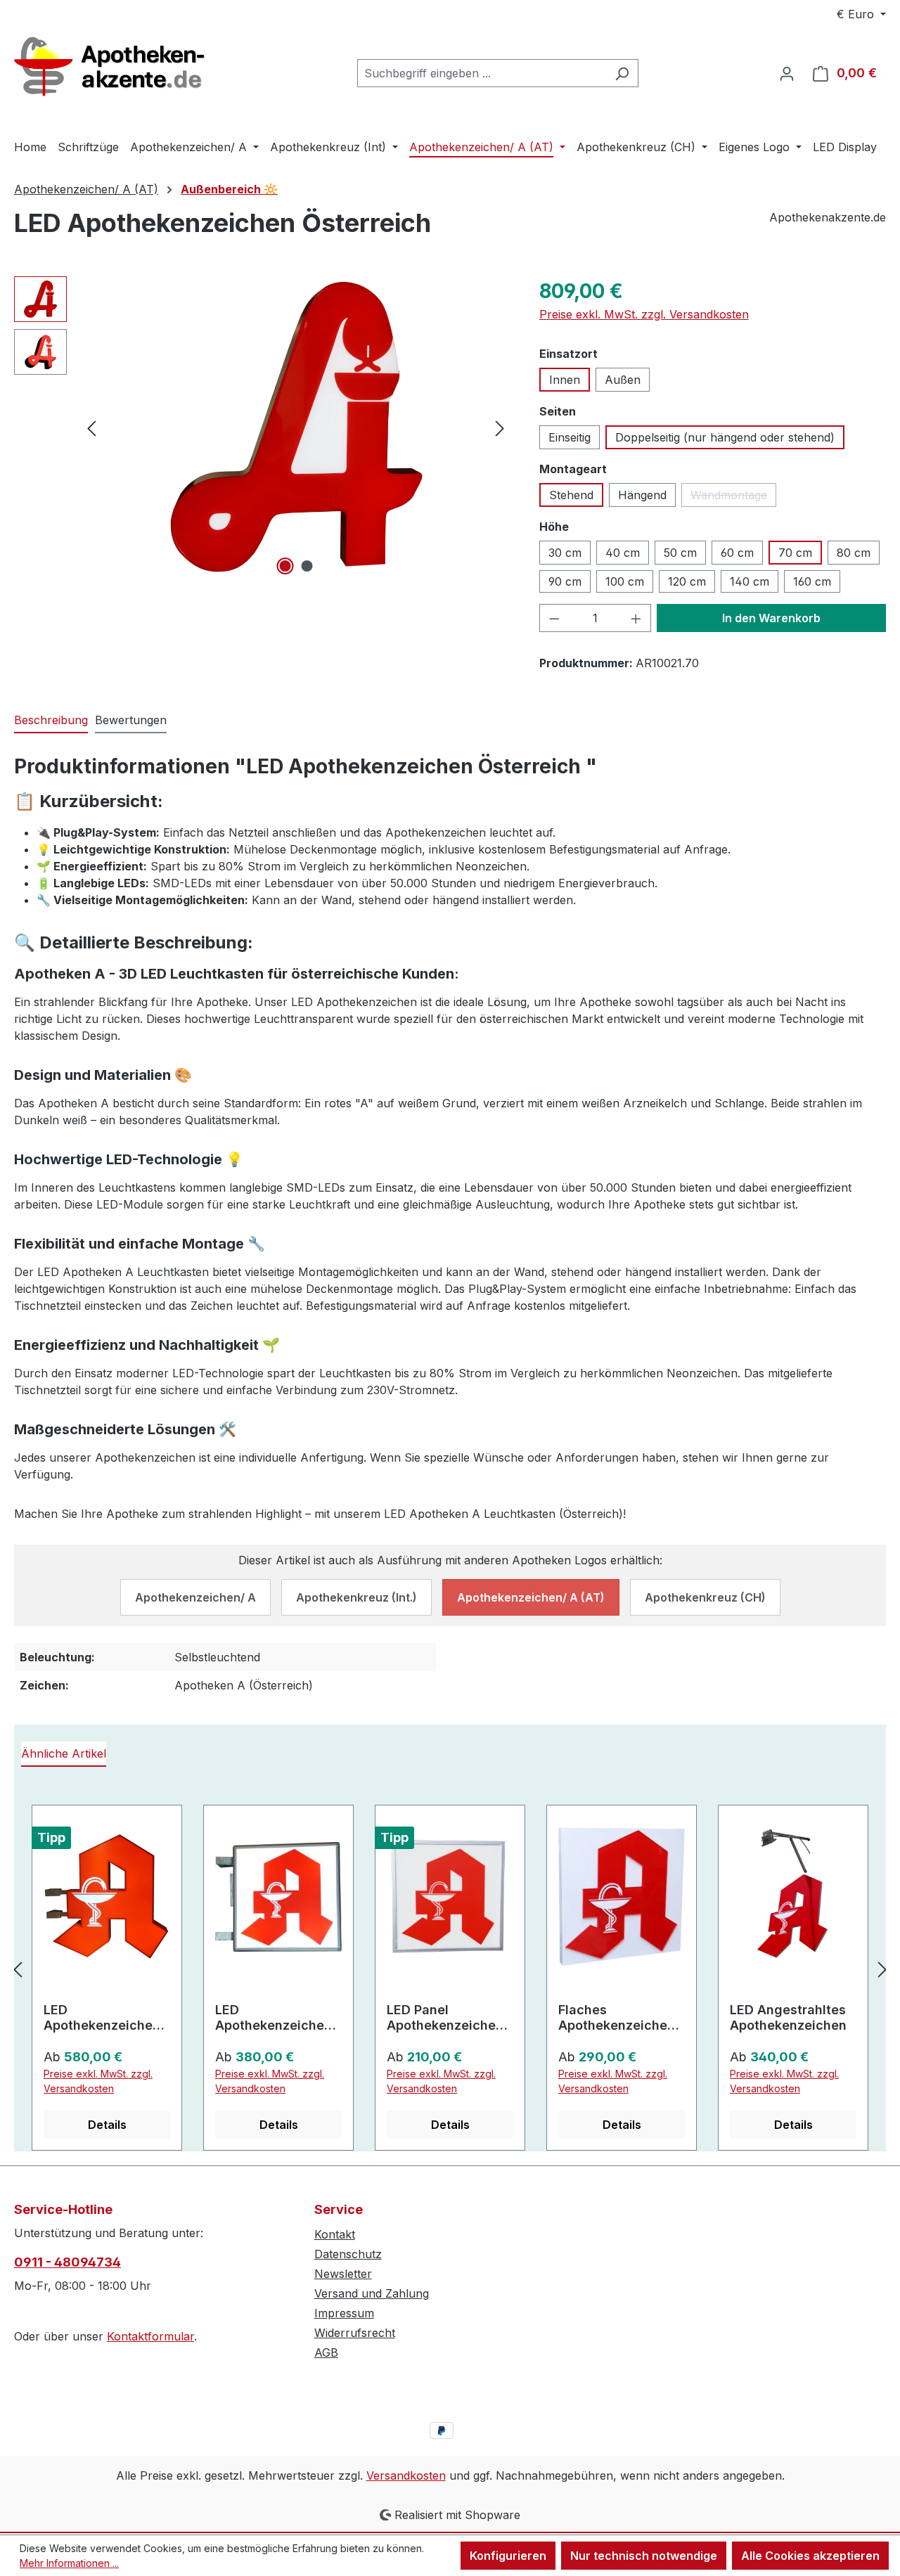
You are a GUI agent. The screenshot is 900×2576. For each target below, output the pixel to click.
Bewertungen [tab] (131, 720)
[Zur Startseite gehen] (120, 71)
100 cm (625, 581)
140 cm (750, 581)
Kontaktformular (150, 2336)
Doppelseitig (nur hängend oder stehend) (725, 437)
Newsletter (343, 2274)
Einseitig (570, 437)
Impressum (344, 2313)
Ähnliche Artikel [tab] (64, 1753)
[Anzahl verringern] (554, 618)
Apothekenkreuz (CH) (705, 1597)
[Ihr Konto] (787, 73)
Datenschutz (348, 2254)
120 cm (687, 581)
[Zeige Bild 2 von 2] (307, 566)
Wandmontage (733, 497)
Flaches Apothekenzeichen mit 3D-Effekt (617, 2018)
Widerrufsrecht (355, 2333)
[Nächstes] (500, 427)
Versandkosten (406, 2475)
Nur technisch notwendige (644, 2556)
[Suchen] (622, 73)
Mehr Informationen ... (69, 2563)
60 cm (737, 553)
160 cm (812, 581)
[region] (263, 427)
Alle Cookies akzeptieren (810, 2556)
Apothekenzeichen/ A (195, 1597)
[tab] (51, 721)
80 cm (854, 553)
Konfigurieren (508, 2556)
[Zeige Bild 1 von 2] (285, 566)
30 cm (565, 553)
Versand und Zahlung (372, 2293)
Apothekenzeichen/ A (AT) (531, 1597)
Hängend (642, 495)
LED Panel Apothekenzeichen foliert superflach (445, 2018)
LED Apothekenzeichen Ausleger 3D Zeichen (102, 2018)
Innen (565, 380)
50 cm (680, 553)
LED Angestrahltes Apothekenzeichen (788, 2017)
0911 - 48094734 (67, 2262)
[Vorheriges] (91, 427)
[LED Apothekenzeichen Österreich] (296, 427)
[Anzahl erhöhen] (636, 618)
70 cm (795, 553)
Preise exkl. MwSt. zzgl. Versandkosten (644, 314)
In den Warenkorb (771, 618)
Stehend (571, 495)
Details (107, 2125)
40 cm (623, 553)
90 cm (565, 581)
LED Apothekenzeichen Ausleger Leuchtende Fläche (275, 2018)
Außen (623, 380)
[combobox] (482, 73)
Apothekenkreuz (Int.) (356, 1597)
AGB (326, 2352)
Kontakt (335, 2234)
